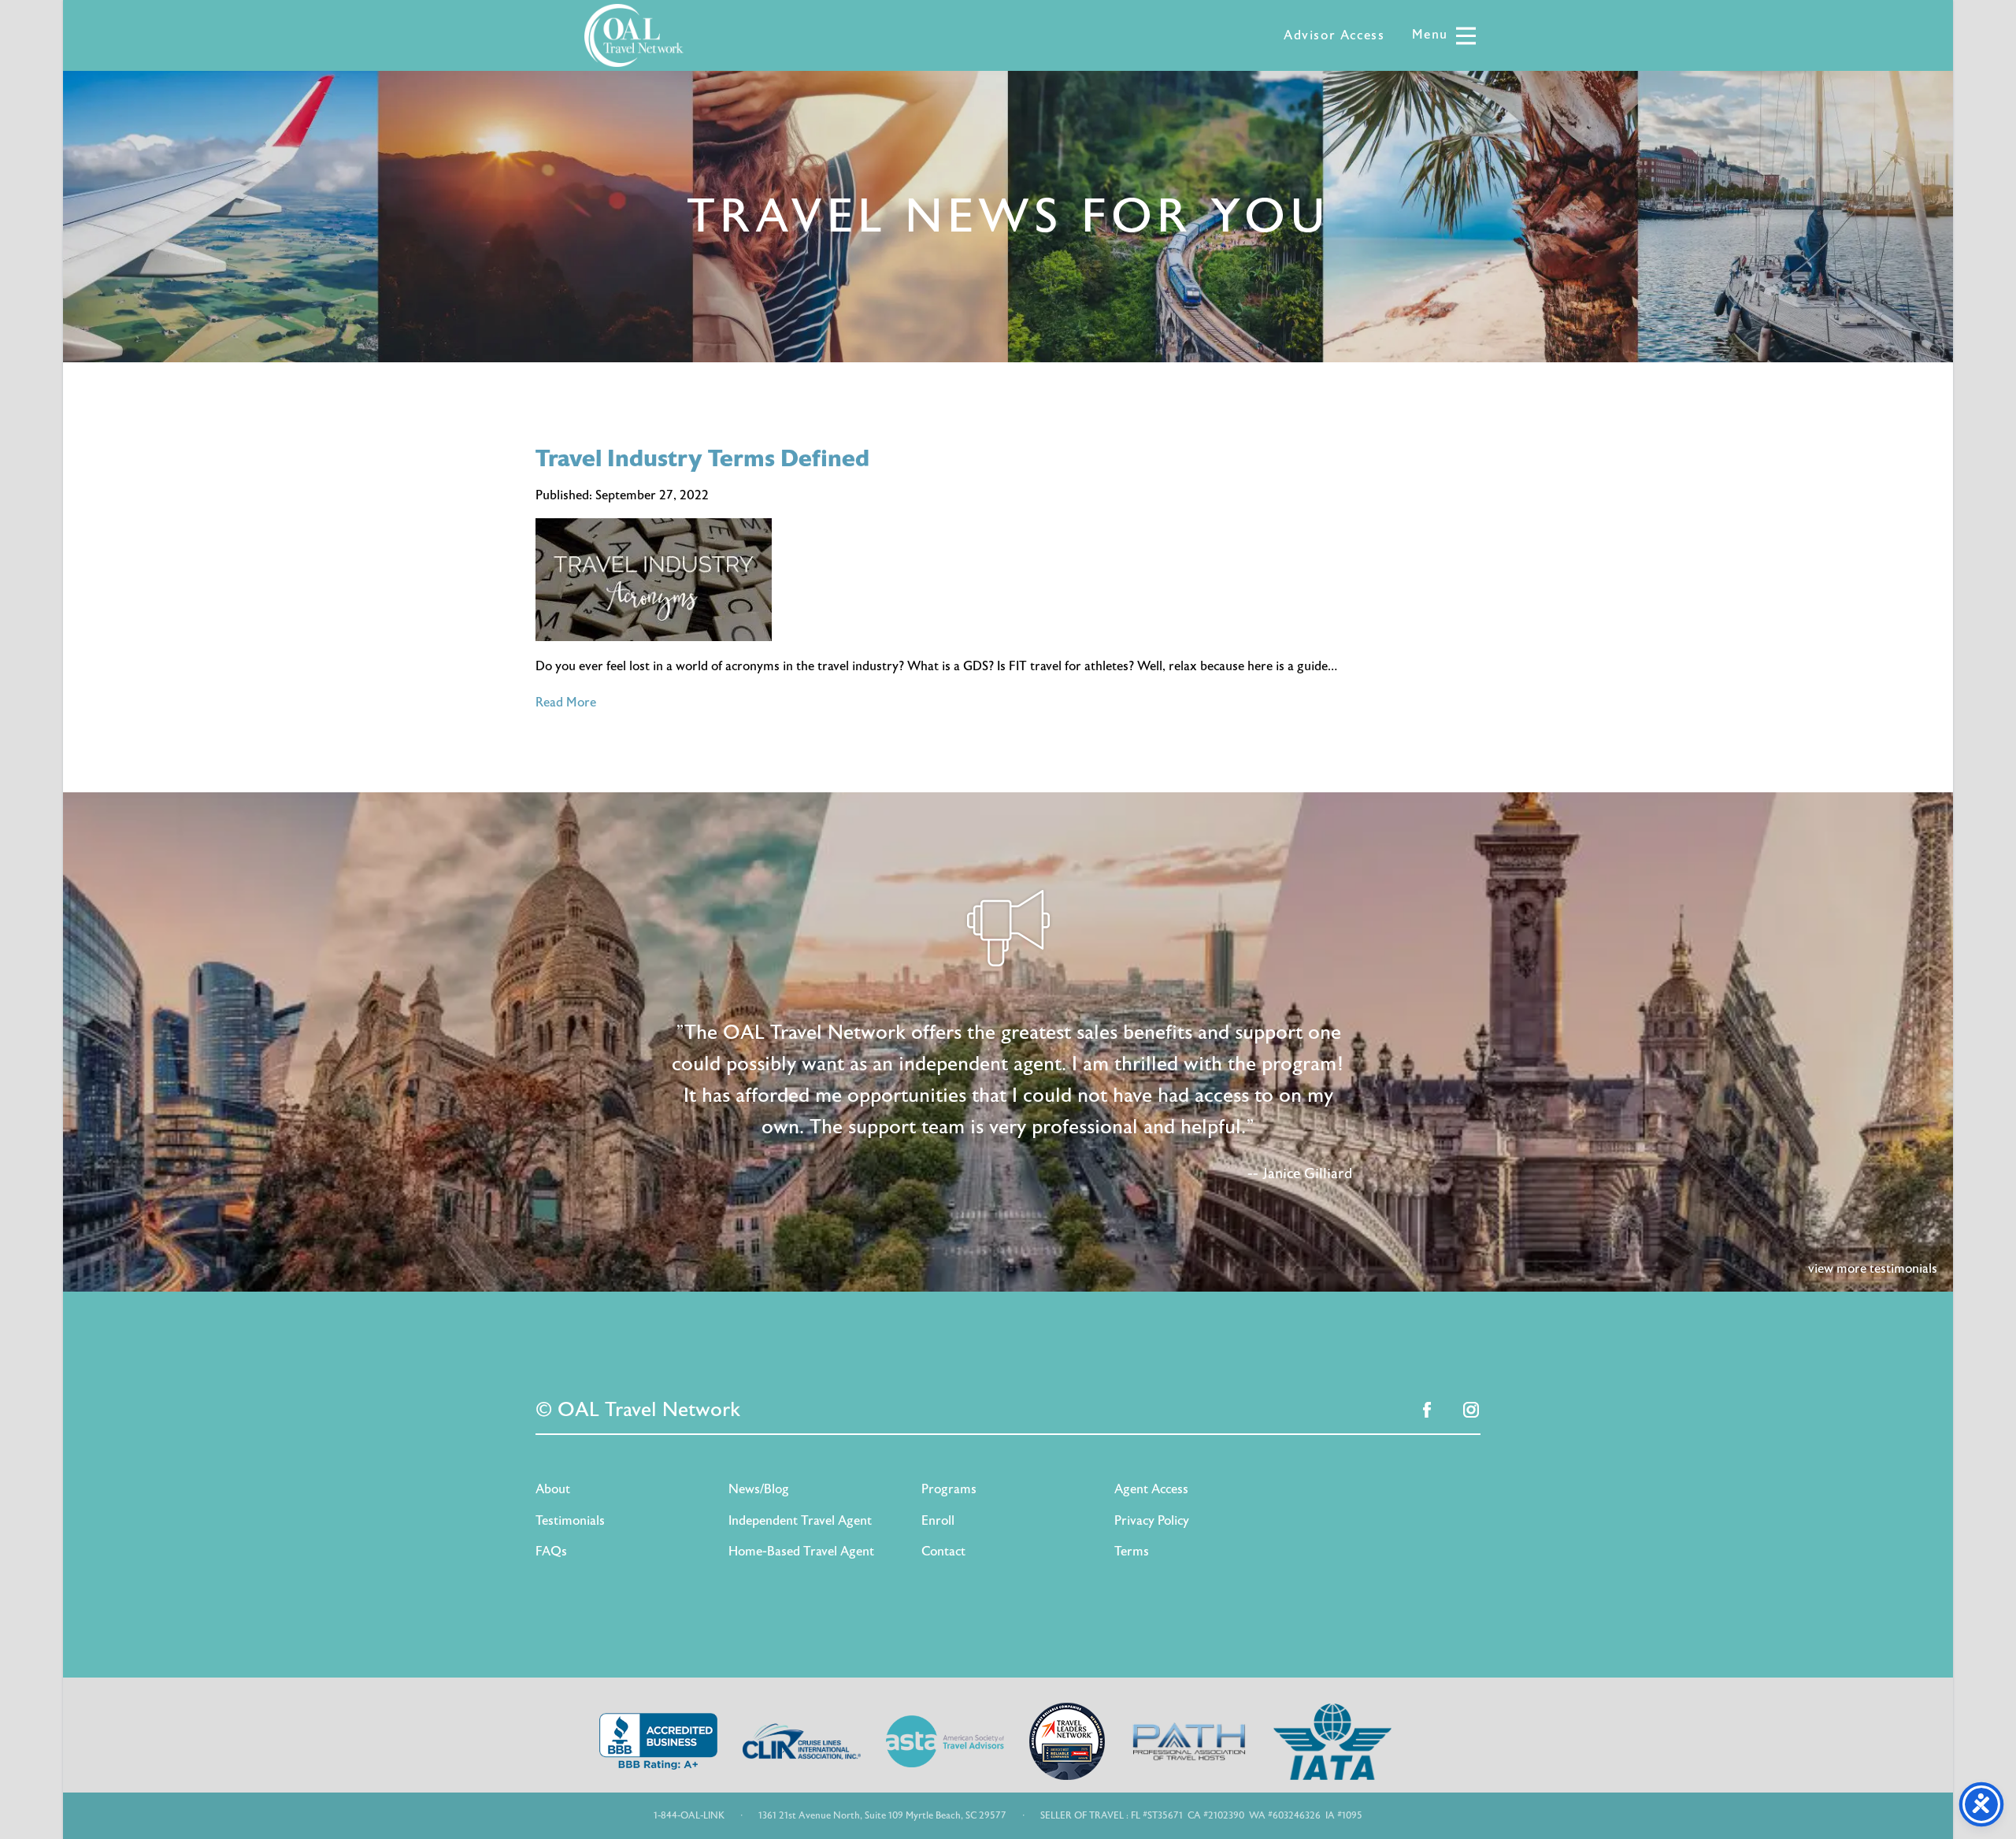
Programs (949, 1489)
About (553, 1489)
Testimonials (570, 1521)
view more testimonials (1873, 1269)
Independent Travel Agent (800, 1521)
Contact (943, 1552)
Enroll (938, 1521)
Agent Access (1151, 1489)
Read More (566, 703)
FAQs (551, 1552)
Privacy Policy (1152, 1521)
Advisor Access (1334, 35)
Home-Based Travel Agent (801, 1552)
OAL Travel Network (634, 35)
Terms (1132, 1552)
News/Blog (759, 1489)
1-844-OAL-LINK (689, 1815)
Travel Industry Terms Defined (702, 459)
